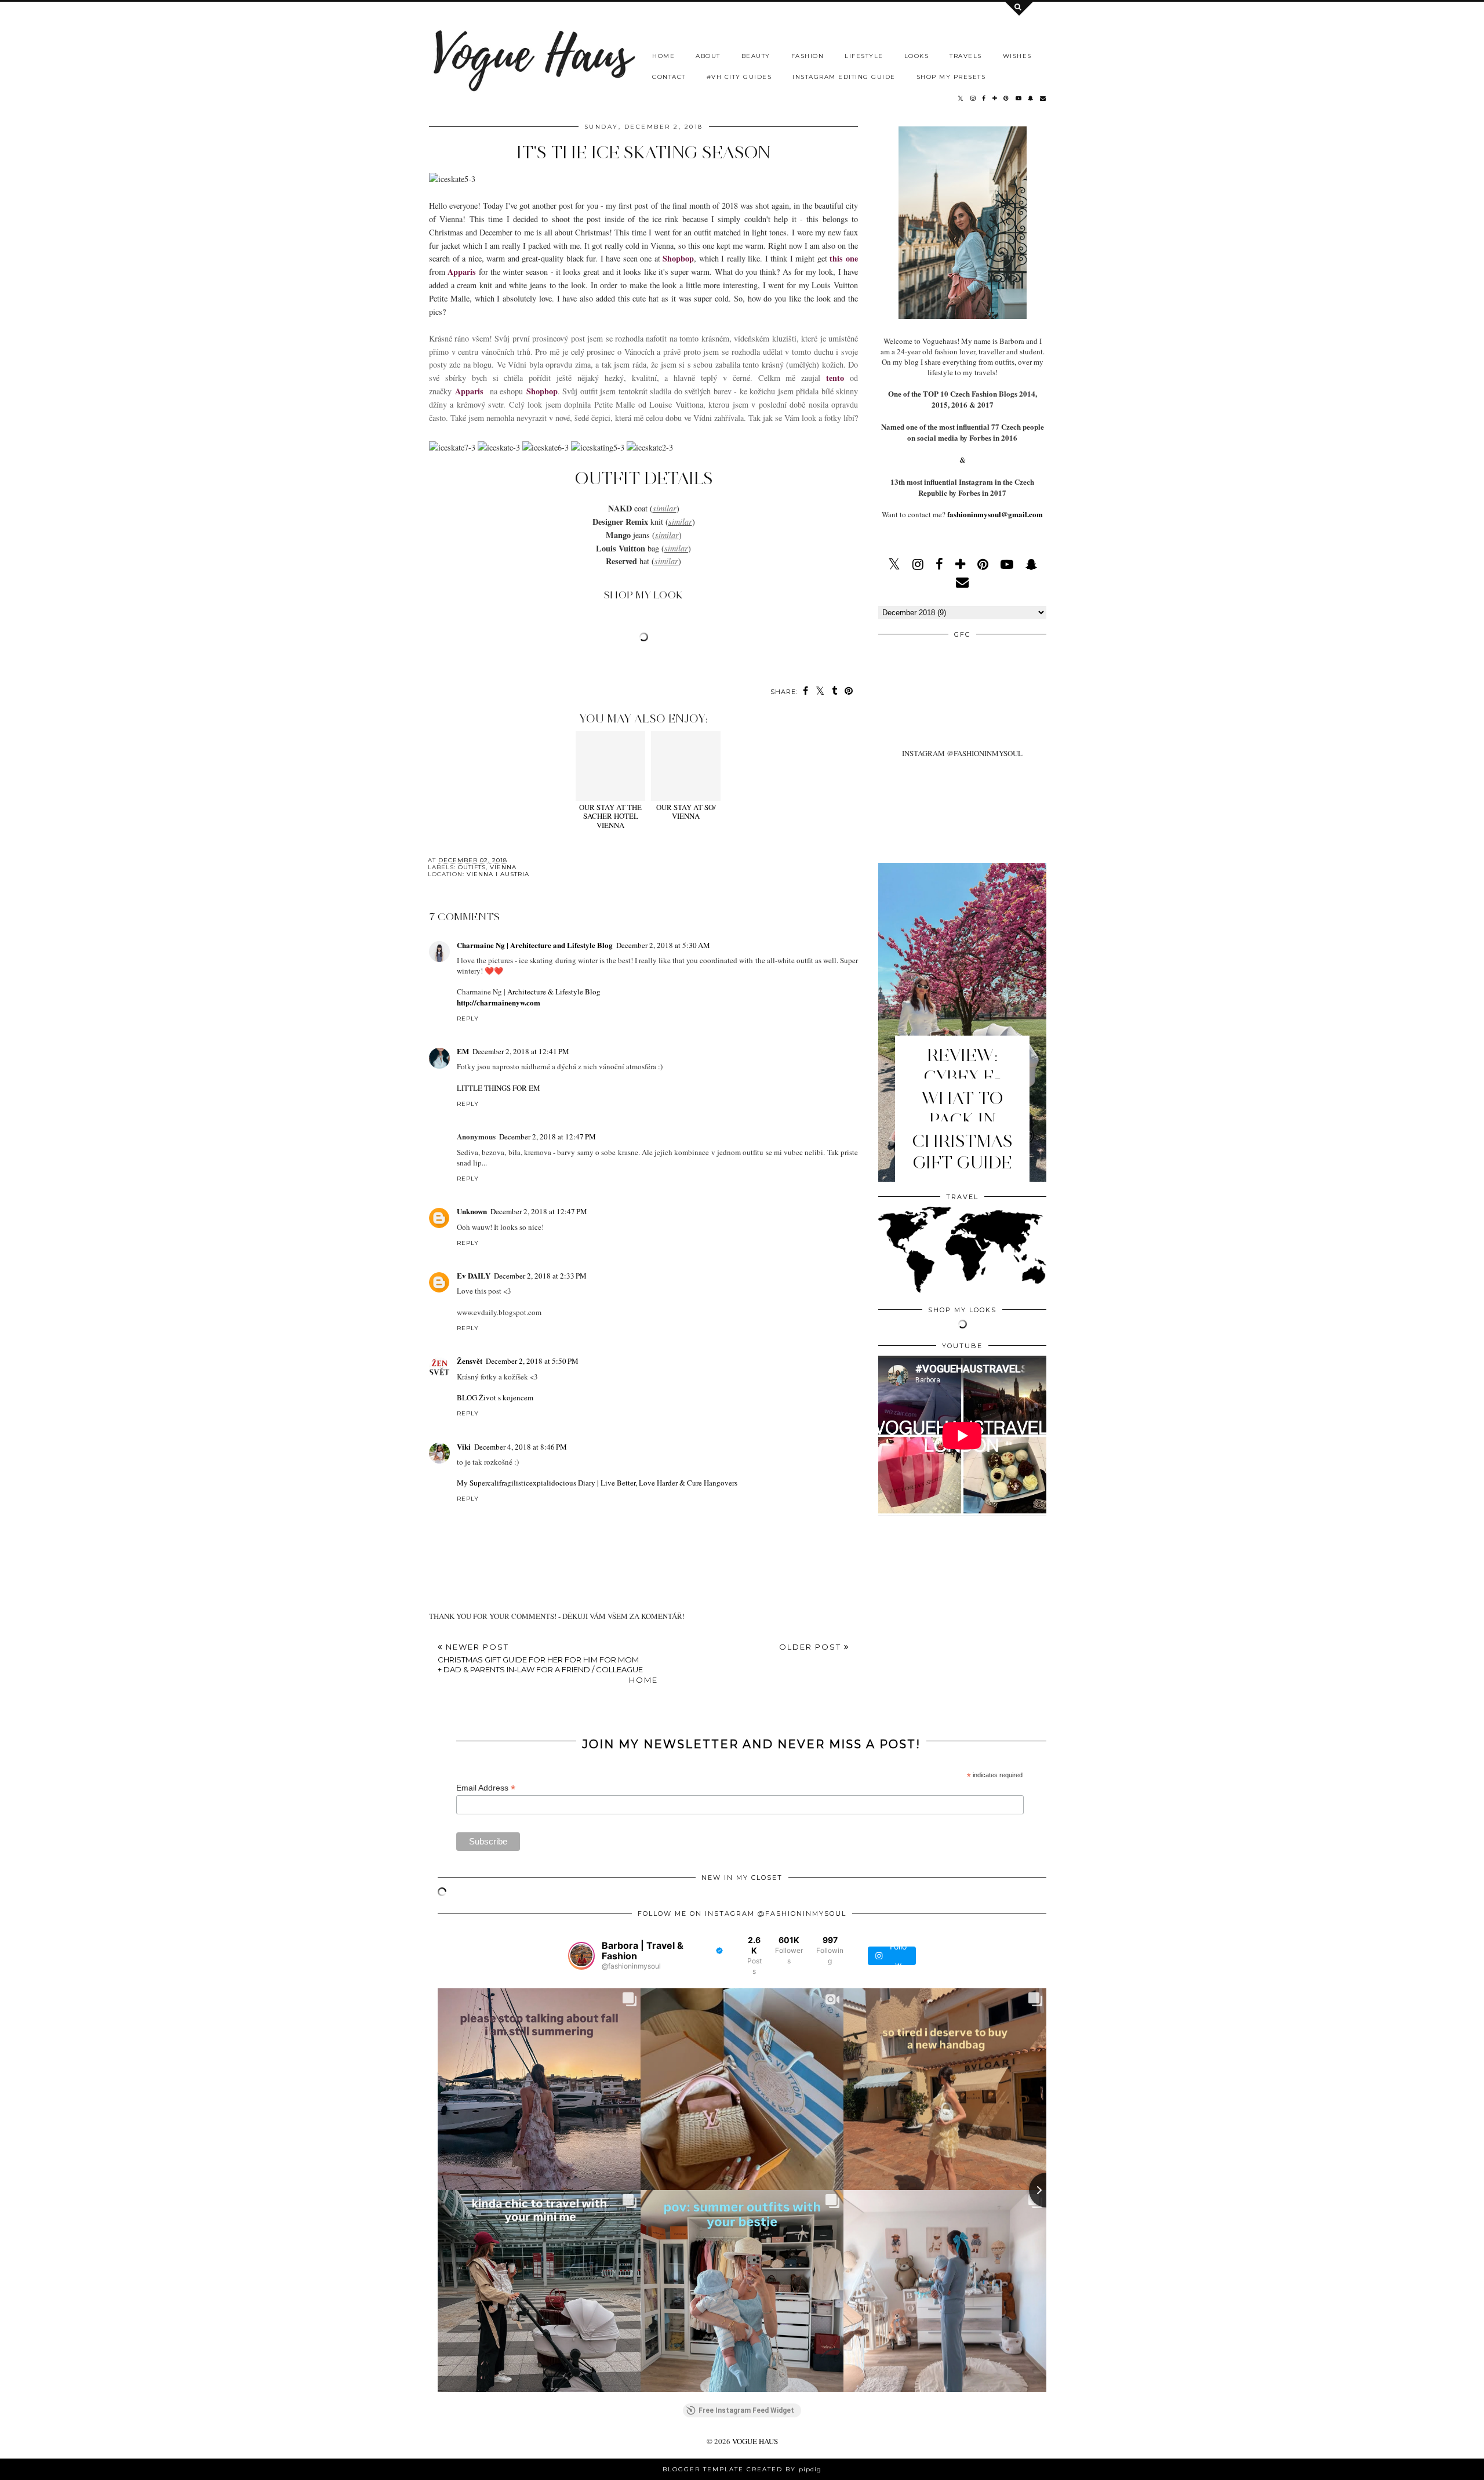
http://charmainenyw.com (499, 1002)
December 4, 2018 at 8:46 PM (521, 1447)
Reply (468, 1018)
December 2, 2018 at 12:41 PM (521, 1051)
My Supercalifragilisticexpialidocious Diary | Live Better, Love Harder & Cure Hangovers (597, 1483)
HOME (663, 56)
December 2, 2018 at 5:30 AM (663, 945)
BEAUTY (756, 56)
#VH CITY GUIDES (739, 77)
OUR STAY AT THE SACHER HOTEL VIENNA (610, 816)
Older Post (812, 1647)
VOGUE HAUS (755, 2441)
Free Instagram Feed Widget (746, 2410)
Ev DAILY (474, 1275)
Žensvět (470, 1361)
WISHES (1017, 56)
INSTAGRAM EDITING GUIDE (844, 77)
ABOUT (708, 56)
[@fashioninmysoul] (581, 1956)
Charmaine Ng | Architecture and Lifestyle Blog (535, 945)
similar (665, 508)
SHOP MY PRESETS (951, 77)
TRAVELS (966, 56)
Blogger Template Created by (742, 2469)
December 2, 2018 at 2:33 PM (540, 1276)
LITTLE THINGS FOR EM (499, 1088)
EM (463, 1051)
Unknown (472, 1211)
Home (643, 1680)
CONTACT (669, 77)
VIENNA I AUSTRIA (498, 874)
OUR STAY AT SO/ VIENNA (686, 811)
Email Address (486, 1788)
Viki (464, 1446)
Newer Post (540, 1658)
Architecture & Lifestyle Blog (554, 992)
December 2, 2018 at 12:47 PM (548, 1136)
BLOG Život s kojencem (495, 1397)
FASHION (808, 56)
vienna (503, 867)
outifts (472, 867)
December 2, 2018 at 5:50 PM (532, 1361)
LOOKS (917, 56)
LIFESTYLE (864, 56)
